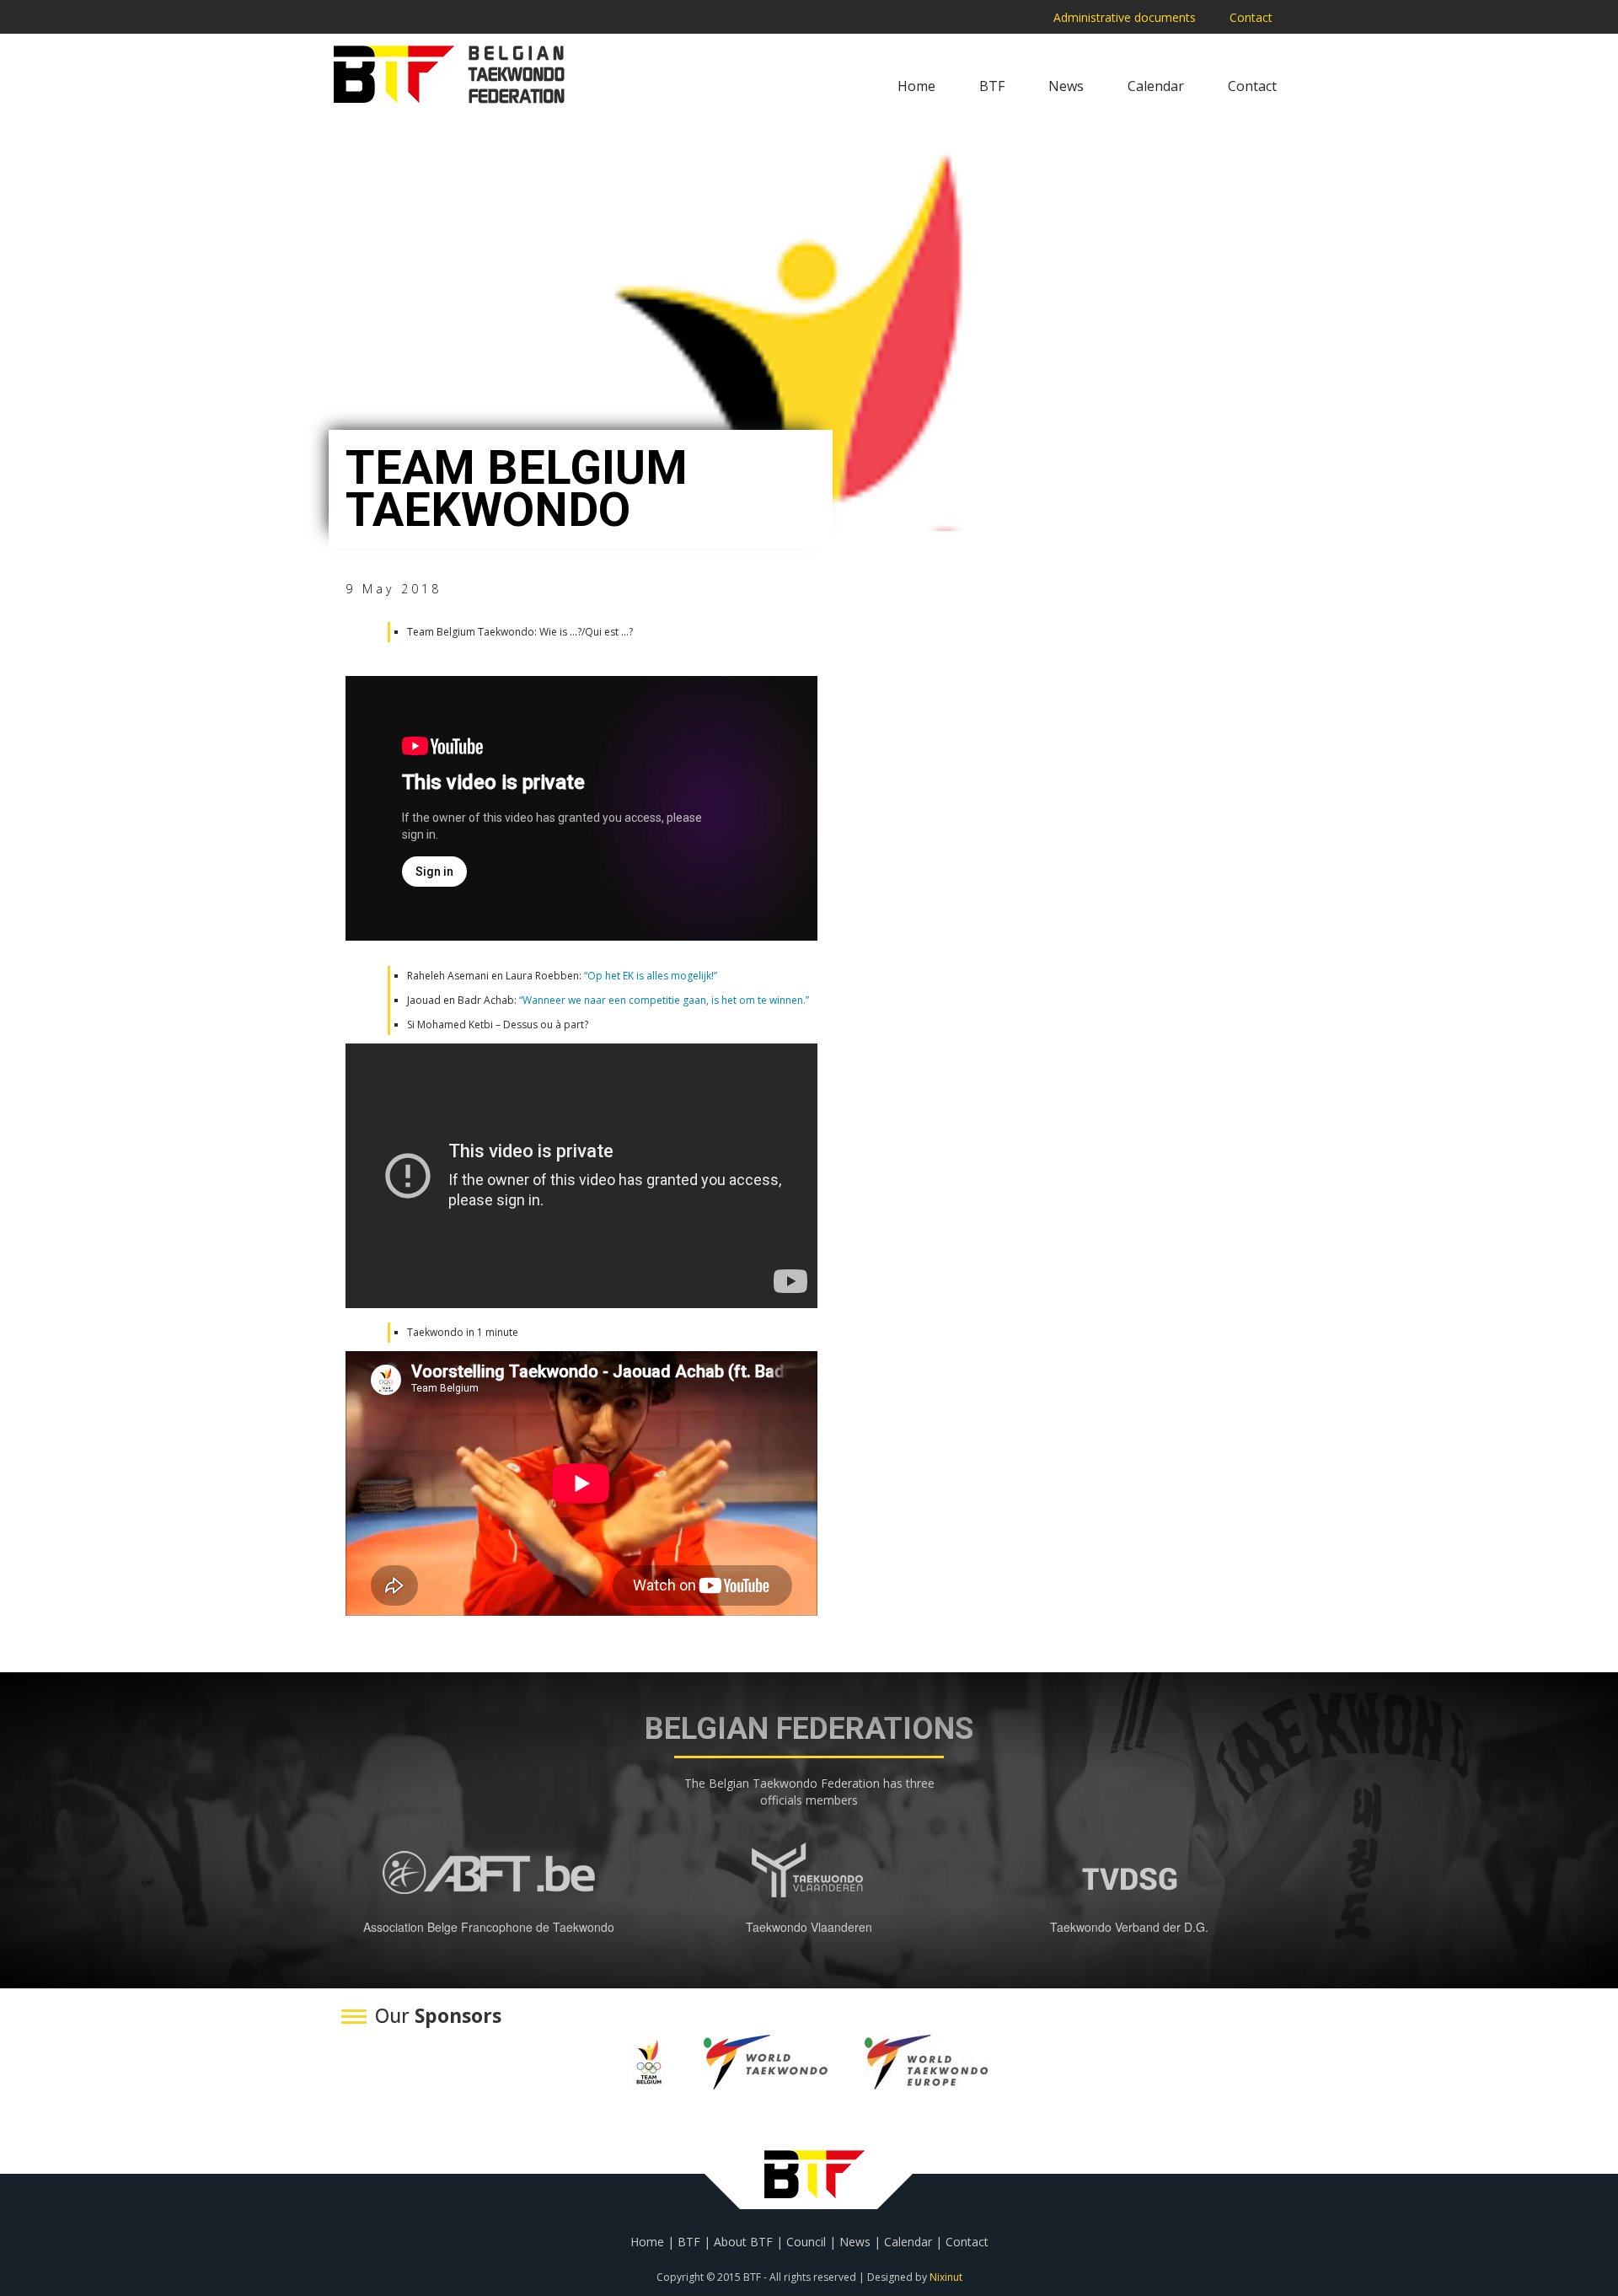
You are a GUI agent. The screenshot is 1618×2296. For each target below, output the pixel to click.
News (1066, 86)
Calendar (1156, 86)
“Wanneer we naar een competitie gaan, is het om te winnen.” (663, 1000)
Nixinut (946, 2277)
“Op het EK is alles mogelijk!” (651, 976)
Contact (1251, 17)
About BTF (743, 2242)
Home (916, 86)
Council (806, 2242)
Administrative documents (1125, 17)
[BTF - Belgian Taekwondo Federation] (449, 74)
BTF (992, 86)
